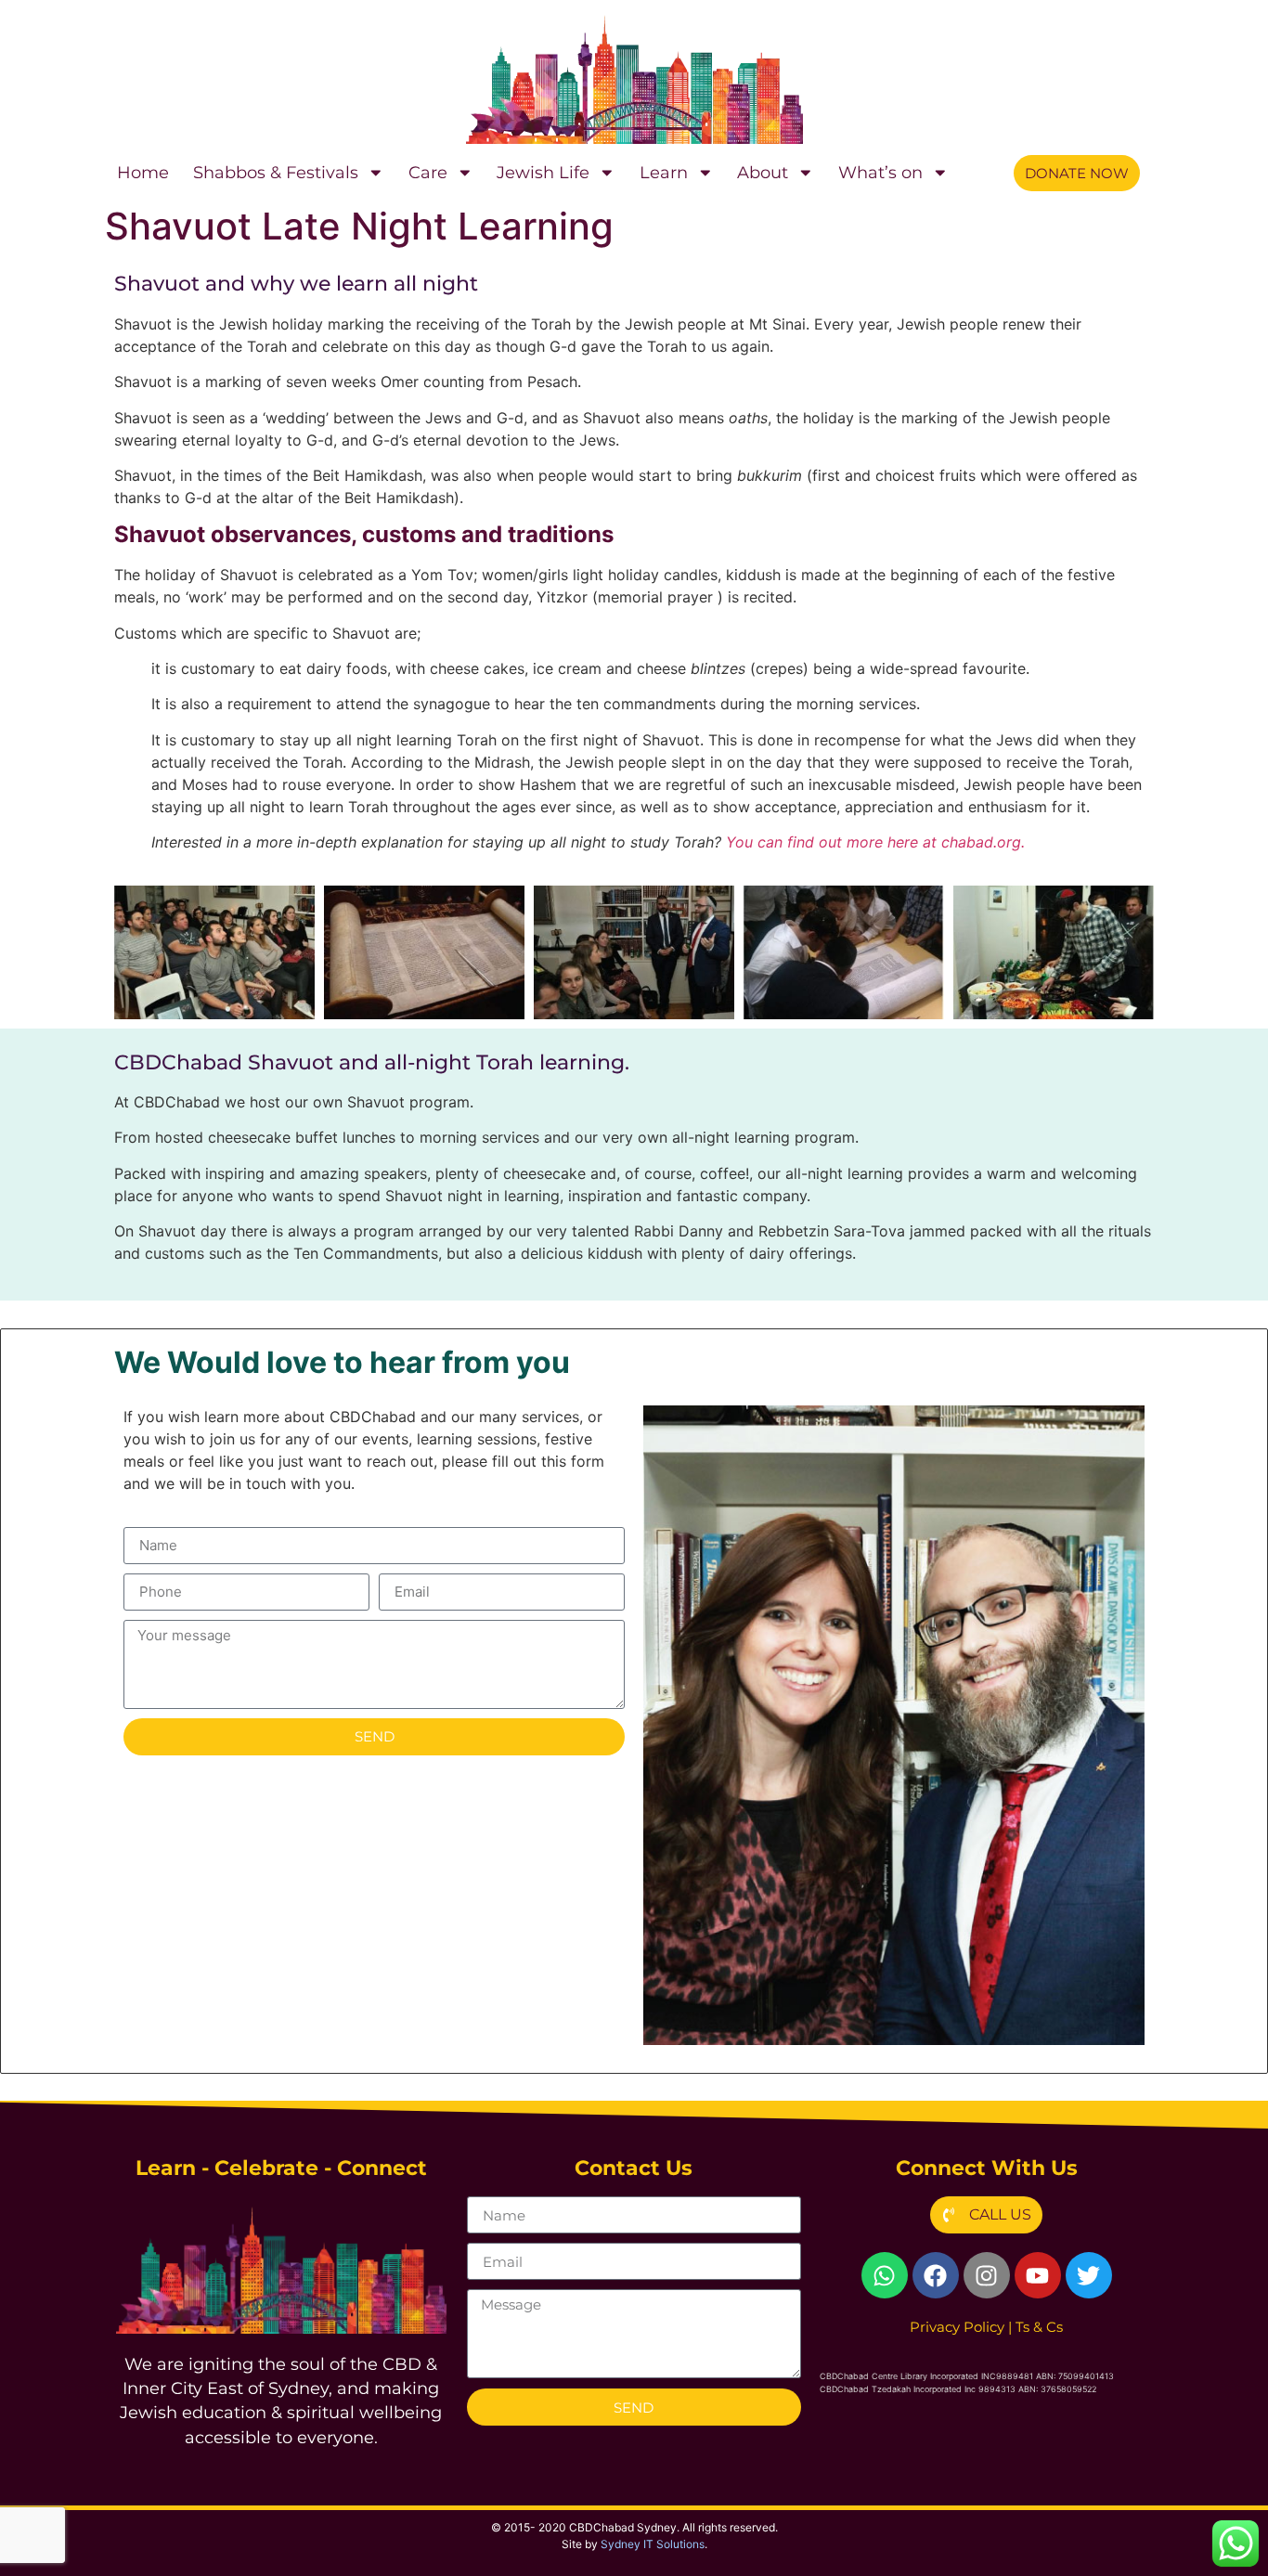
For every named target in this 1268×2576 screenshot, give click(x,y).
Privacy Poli (957, 2327)
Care (428, 172)
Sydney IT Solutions (653, 2544)
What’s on (880, 172)
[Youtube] (1038, 2275)
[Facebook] (936, 2275)
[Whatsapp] (885, 2275)
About (763, 172)
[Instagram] (987, 2275)
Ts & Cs (1039, 2327)
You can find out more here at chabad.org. (875, 842)
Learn (664, 172)
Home (143, 172)
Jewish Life (543, 172)
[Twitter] (1089, 2275)
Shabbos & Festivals (276, 172)
